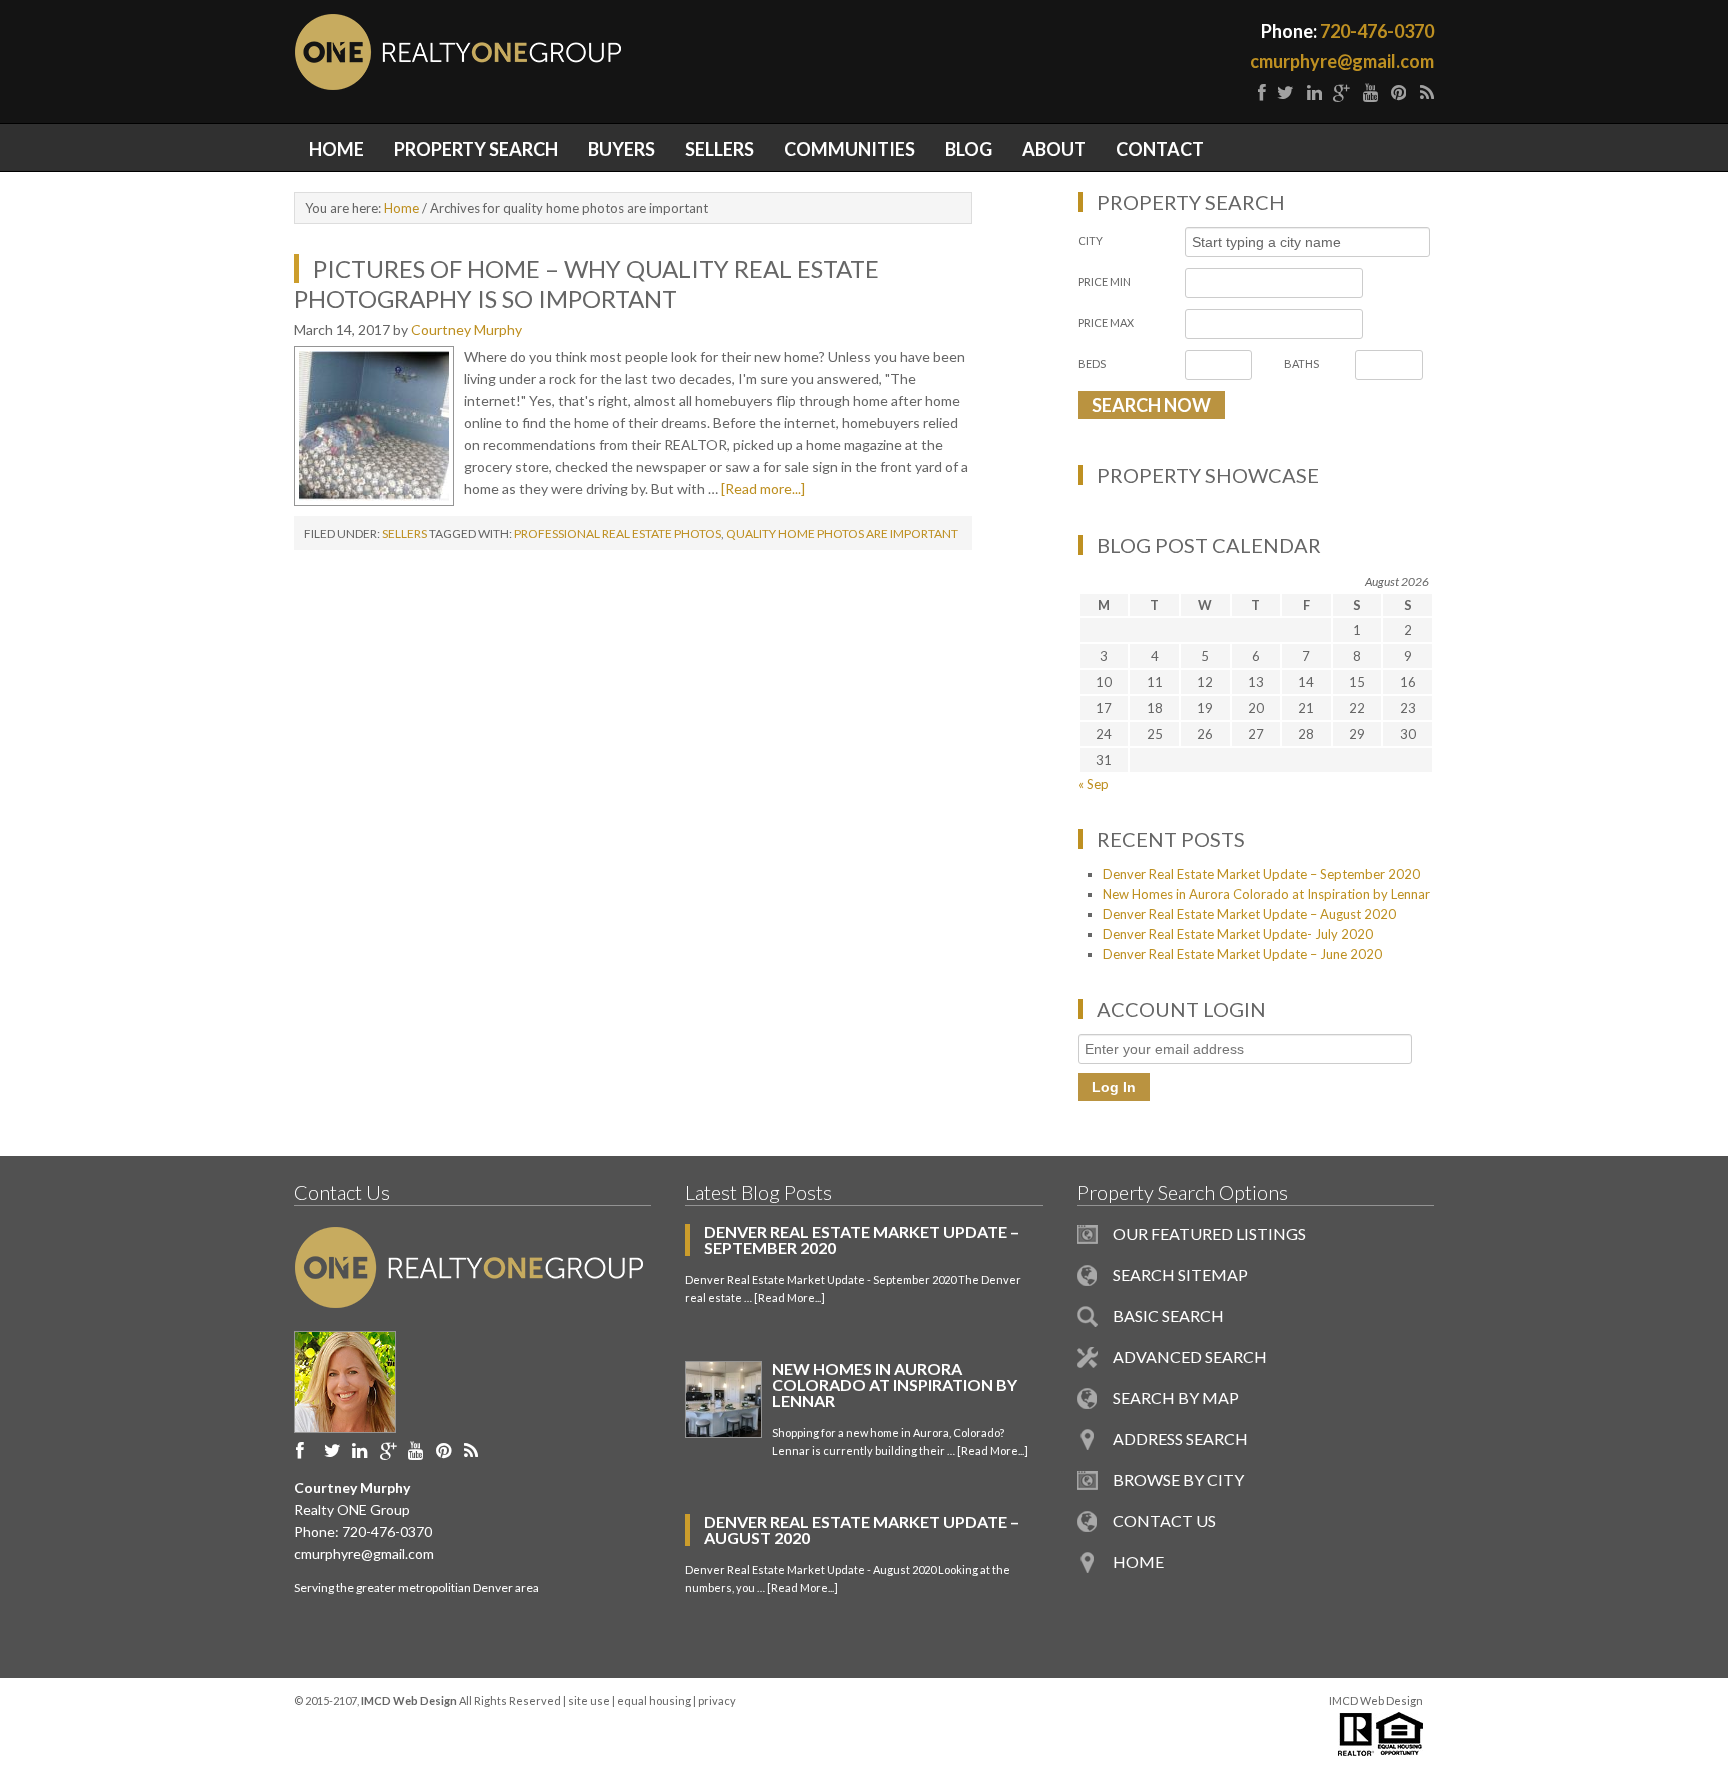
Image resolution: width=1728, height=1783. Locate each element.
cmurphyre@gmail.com (1342, 61)
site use (589, 1700)
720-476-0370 (1377, 31)
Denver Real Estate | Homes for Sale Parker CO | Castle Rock (579, 52)
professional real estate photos (617, 533)
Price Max (1106, 322)
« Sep (1093, 784)
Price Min (1104, 281)
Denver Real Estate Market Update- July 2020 (1238, 934)
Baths (1301, 363)
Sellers (404, 533)
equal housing (654, 1700)
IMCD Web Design (1376, 1700)
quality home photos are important (842, 533)
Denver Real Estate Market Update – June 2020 (1242, 954)
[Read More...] (789, 1297)
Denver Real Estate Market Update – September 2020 (1261, 874)
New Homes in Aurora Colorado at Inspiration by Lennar (1266, 894)
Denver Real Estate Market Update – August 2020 (1249, 914)
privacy (717, 1700)
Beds (1092, 363)
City (1090, 240)
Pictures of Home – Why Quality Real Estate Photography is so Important (586, 283)
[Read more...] (763, 488)
